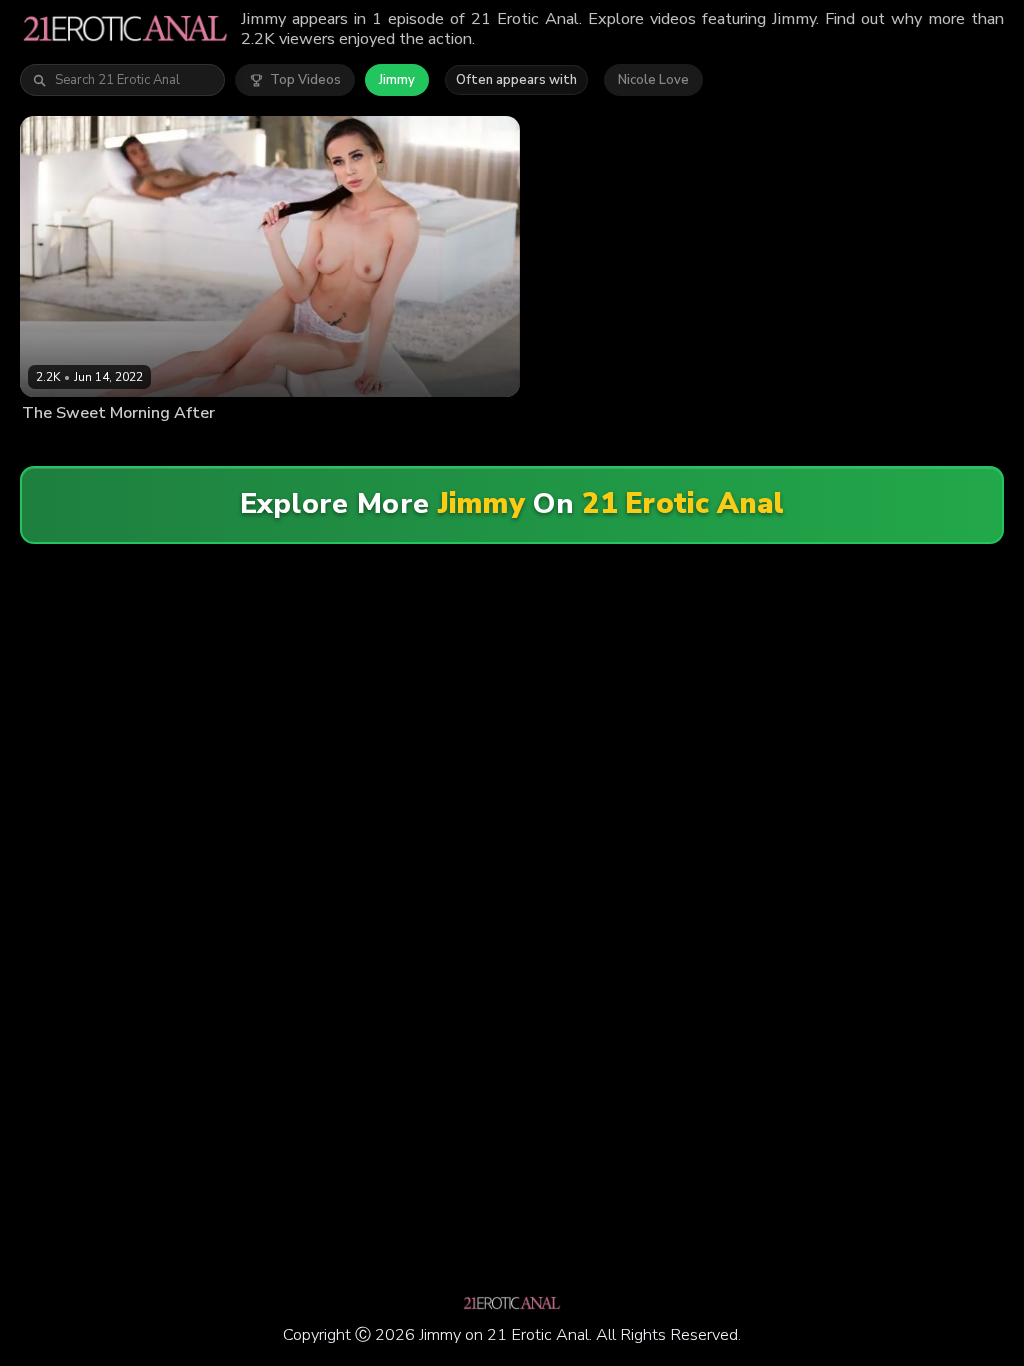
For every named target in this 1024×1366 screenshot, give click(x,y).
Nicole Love (653, 80)
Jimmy (397, 80)
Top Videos (305, 80)
